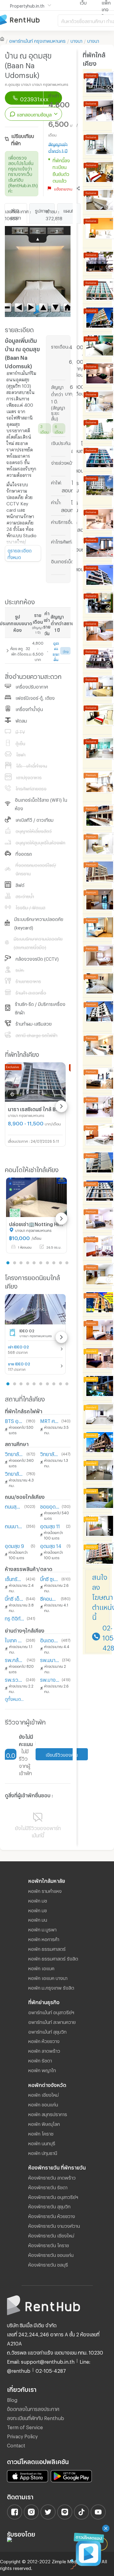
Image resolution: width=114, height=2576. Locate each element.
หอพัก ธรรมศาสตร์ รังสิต (53, 1958)
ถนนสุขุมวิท (13, 1506)
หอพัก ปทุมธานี (43, 2152)
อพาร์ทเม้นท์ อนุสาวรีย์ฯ (51, 2011)
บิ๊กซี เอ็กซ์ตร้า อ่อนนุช (14, 1598)
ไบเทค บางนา (14, 1639)
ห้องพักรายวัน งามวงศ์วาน (54, 2225)
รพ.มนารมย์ (50, 1659)
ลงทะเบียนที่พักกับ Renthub (36, 2417)
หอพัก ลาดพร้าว (44, 2050)
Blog (12, 2399)
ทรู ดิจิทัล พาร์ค (15, 1618)
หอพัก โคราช (41, 2133)
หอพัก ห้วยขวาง (44, 2040)
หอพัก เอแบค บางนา (48, 1977)
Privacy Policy (22, 2435)
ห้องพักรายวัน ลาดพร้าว (52, 2177)
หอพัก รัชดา (40, 2060)
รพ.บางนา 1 (50, 1679)
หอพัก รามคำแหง (45, 1890)
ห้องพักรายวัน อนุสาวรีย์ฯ (53, 2196)
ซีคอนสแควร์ (49, 1598)
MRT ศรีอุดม (50, 1420)
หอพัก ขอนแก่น (43, 2104)
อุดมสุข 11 (50, 1525)
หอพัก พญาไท (42, 2069)
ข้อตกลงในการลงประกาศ (33, 2408)
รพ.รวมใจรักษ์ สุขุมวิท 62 (14, 1679)
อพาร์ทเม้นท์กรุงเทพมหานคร (37, 40)
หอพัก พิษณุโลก (44, 2123)
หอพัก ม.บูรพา (42, 1929)
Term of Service (25, 2426)
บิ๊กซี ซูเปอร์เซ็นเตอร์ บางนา (50, 1578)
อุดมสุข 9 (14, 1545)
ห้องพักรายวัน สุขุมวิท (49, 2206)
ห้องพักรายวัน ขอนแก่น (51, 2254)
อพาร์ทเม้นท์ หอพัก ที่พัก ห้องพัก (29, 20)
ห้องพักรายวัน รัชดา (48, 2187)
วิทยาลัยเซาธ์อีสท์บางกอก (50, 1453)
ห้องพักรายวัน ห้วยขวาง (52, 2215)
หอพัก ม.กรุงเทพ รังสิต (51, 1987)
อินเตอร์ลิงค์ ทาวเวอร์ (50, 1639)
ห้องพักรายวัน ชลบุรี (48, 2264)
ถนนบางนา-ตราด (14, 1525)
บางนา (76, 40)
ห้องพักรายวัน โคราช (49, 2244)
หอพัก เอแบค (41, 1967)
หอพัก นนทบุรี (42, 2143)
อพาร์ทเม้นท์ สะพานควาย (52, 2021)
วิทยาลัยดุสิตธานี (14, 1473)
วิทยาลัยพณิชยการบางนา (14, 1453)
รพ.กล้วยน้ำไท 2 (15, 1659)
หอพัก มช (38, 1900)
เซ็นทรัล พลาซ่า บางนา (14, 1578)
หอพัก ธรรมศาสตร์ (47, 1948)
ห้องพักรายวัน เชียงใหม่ (51, 2235)
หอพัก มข (38, 1910)
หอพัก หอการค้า (44, 1938)
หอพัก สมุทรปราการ (48, 2113)
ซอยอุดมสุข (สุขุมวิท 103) (50, 1506)
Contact (16, 2445)
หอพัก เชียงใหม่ (43, 2094)
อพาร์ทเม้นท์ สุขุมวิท (47, 2031)
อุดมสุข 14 (51, 1545)
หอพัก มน (38, 1919)
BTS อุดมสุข (14, 1420)
